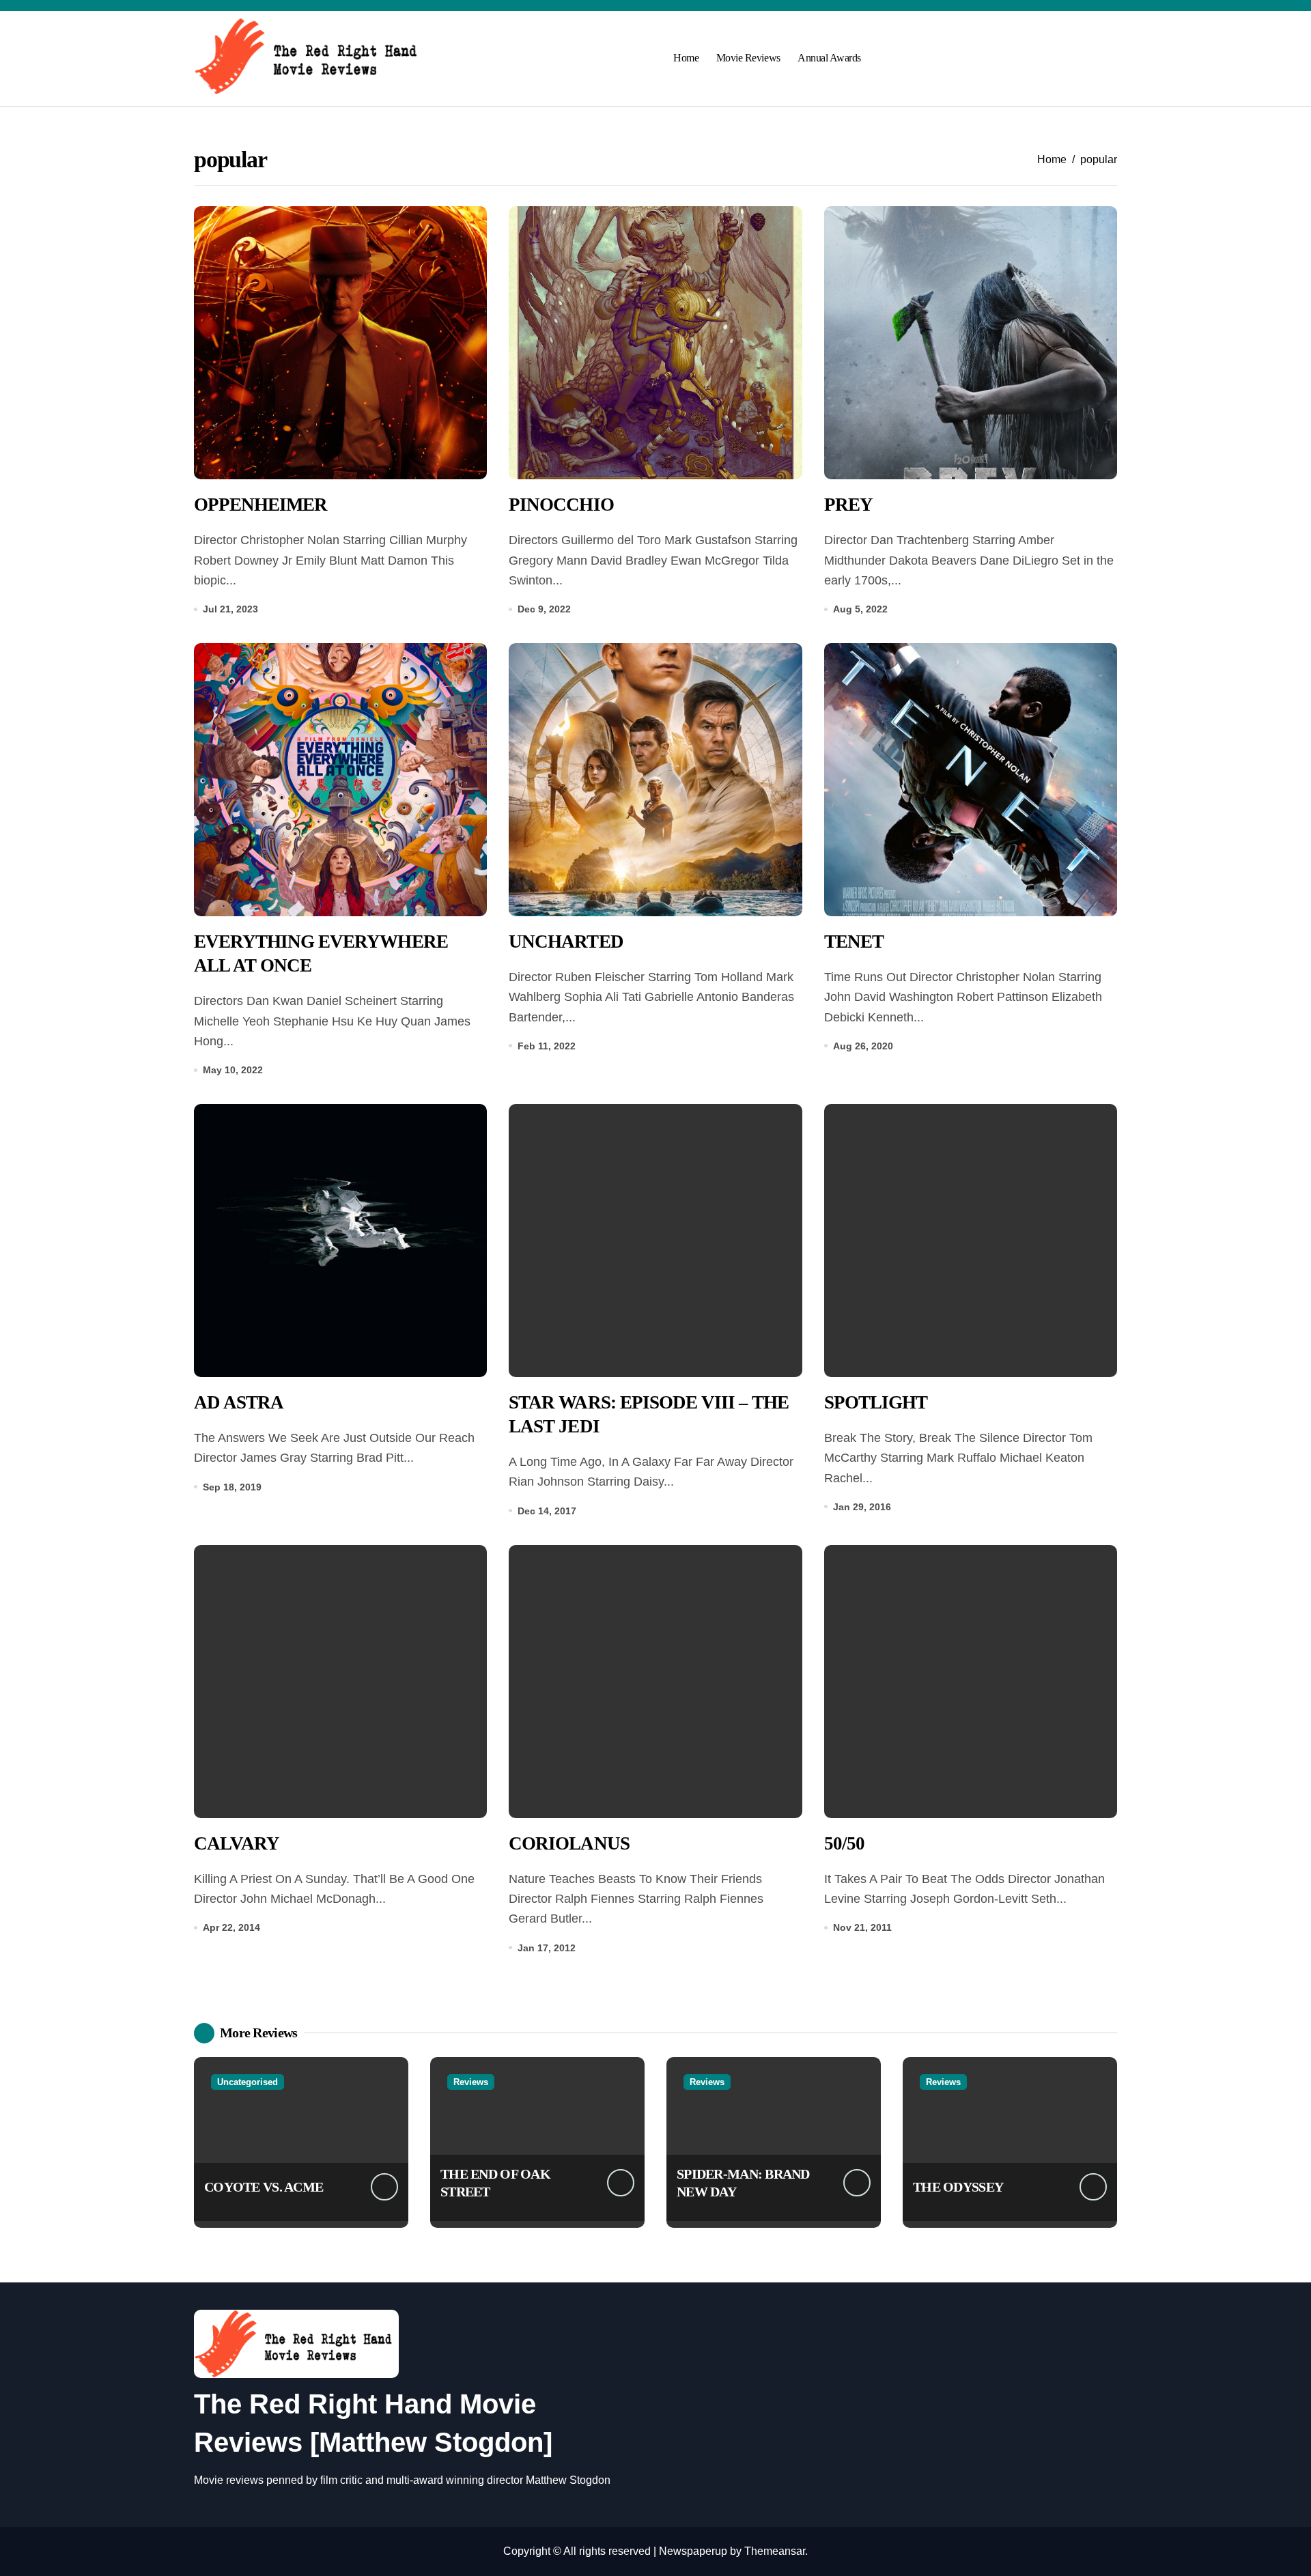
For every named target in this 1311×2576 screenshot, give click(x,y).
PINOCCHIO (561, 505)
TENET (854, 942)
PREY (848, 505)
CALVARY (237, 1843)
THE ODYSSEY (958, 2187)
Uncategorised (248, 2082)
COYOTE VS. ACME (264, 2187)
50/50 (844, 1843)
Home (686, 58)
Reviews (471, 2082)
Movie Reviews (748, 58)
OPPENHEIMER (260, 505)
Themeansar (775, 2551)
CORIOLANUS (569, 1843)
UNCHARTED (566, 942)
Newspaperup (693, 2551)
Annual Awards (829, 58)
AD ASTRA (239, 1402)
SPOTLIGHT (876, 1402)
